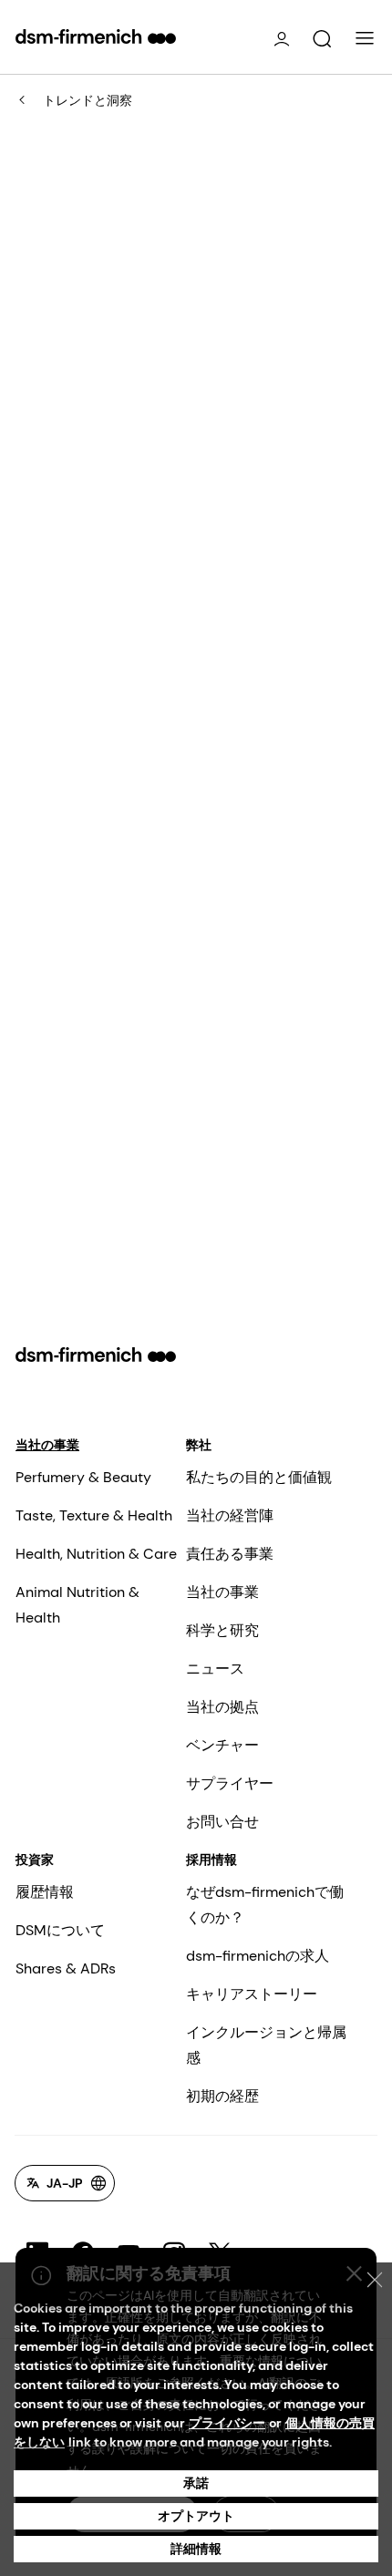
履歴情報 (45, 1892)
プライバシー (227, 2423)
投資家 (35, 1860)
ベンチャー (222, 1745)
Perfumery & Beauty (83, 1477)
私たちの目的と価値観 (259, 1477)
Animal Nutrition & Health (77, 1605)
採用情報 (211, 1860)
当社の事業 (47, 1445)
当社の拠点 (222, 1707)
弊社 (199, 1445)
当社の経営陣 (230, 1515)
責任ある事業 (230, 1554)
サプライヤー (230, 1783)
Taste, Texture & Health (94, 1515)
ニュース (215, 1669)
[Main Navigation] (365, 38)
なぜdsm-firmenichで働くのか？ (265, 1905)
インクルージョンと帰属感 (266, 2045)
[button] (322, 39)
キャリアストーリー (252, 1994)
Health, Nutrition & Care (96, 1554)
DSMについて (60, 1930)
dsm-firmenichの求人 (258, 1956)
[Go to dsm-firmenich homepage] (96, 36)
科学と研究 (222, 1630)
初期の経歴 (222, 2096)
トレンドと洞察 (88, 100)
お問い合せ (222, 1822)
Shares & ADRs (66, 1968)
